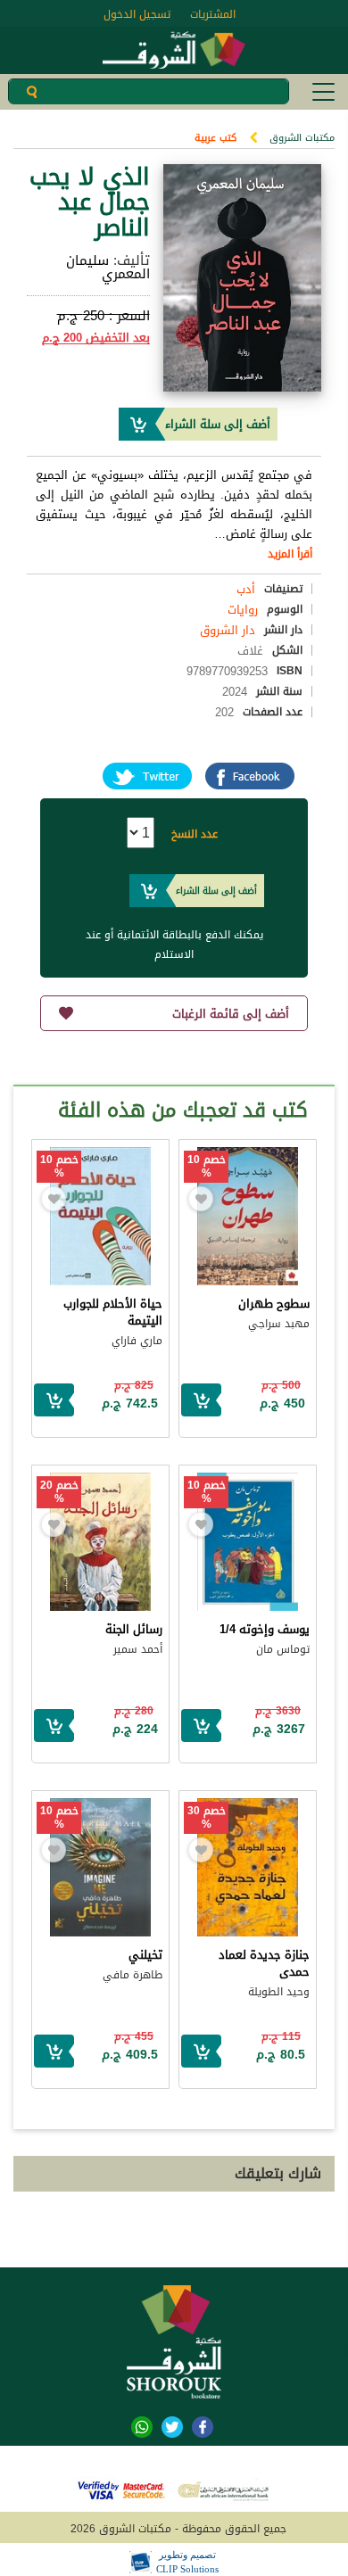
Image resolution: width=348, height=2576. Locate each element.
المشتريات (213, 14)
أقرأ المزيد (290, 554)
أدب (246, 589)
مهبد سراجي (279, 1324)
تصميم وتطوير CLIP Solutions (187, 2562)
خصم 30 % (207, 1818)
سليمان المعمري (108, 267)
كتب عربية (215, 138)
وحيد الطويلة (279, 1992)
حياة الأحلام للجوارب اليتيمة (113, 1312)
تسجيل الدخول (137, 14)
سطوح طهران (274, 1304)
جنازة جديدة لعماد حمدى (264, 1963)
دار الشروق (228, 630)
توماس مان (283, 1649)
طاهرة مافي (133, 1975)
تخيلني (145, 1955)
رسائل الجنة (134, 1629)
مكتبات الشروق (302, 138)
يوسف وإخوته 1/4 (265, 1629)
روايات (243, 610)
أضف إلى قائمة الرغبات (231, 1014)
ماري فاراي (137, 1341)
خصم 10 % (207, 1167)
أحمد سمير (138, 1649)
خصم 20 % (59, 1492)
